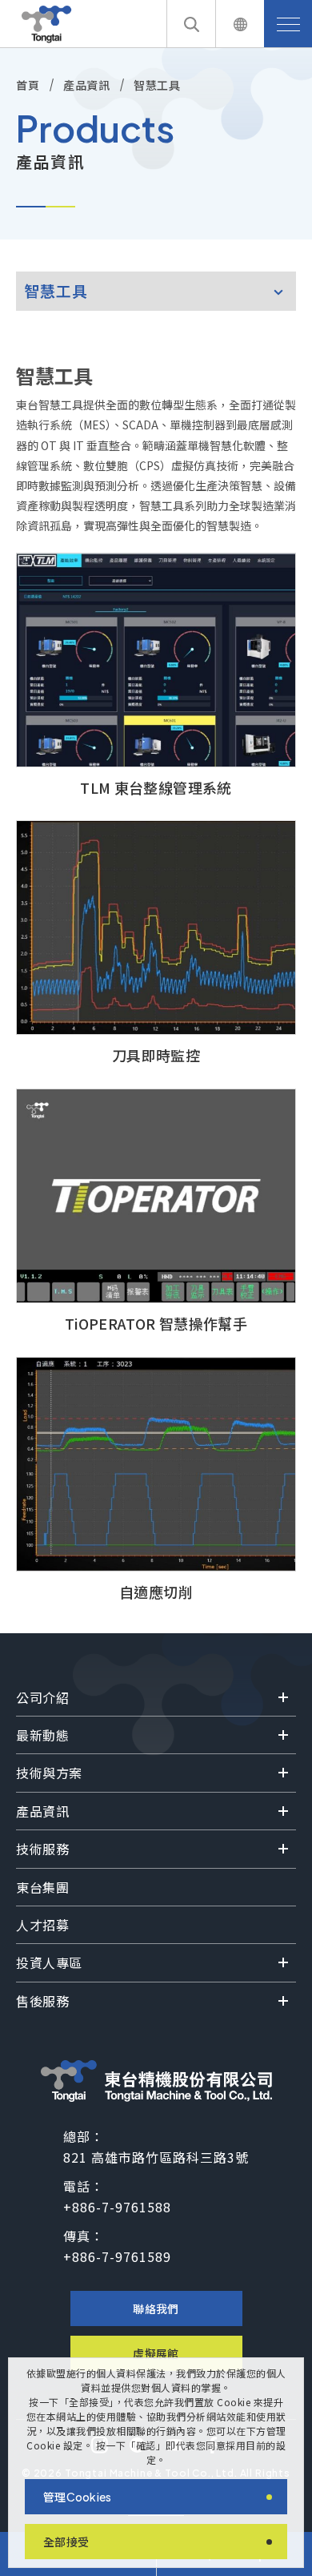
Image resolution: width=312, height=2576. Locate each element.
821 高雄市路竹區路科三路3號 (156, 2157)
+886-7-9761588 (117, 2207)
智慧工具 (157, 85)
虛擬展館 (156, 2353)
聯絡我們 (156, 2308)
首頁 (28, 85)
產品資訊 (86, 85)
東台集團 (42, 1887)
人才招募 (42, 1925)
